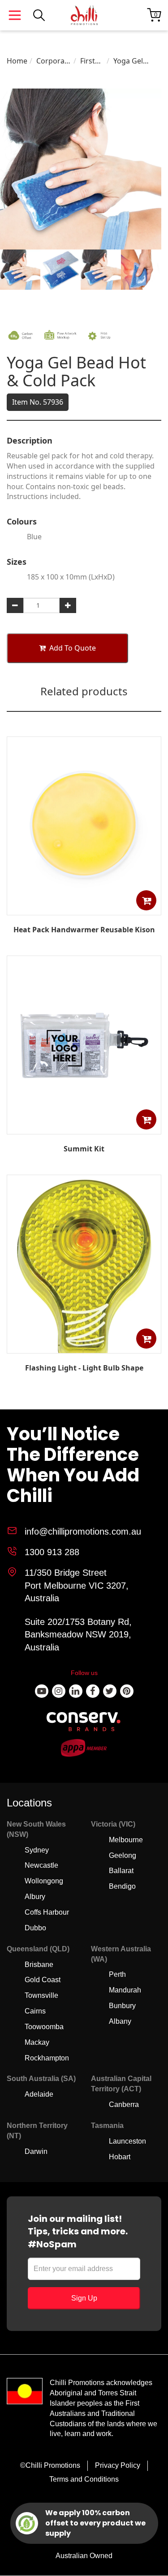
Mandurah (125, 1990)
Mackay (37, 2042)
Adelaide (39, 2094)
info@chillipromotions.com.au (83, 1531)
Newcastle (41, 1865)
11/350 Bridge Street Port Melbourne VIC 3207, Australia (77, 1585)
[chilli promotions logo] (84, 15)
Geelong (123, 1855)
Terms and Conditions (84, 2479)
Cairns (35, 2011)
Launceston (127, 2141)
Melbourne (126, 1840)
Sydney (37, 1850)
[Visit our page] (42, 1691)
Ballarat (121, 1871)
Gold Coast (43, 1980)
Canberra (124, 2104)
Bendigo (122, 1886)
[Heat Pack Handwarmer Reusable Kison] (84, 909)
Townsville (41, 1995)
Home (17, 61)
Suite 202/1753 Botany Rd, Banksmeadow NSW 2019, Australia (78, 1635)
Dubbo (35, 1928)
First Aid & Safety (91, 61)
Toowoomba (44, 2027)
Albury (35, 1897)
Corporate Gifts (54, 61)
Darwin (36, 2151)
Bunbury (122, 2006)
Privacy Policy (118, 2465)
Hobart (120, 2157)
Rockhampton (47, 2058)
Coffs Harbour (47, 1912)
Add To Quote (73, 648)
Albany (120, 2021)
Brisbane (39, 1965)
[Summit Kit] (84, 1128)
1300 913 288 (52, 1552)
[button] (146, 900)
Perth (117, 1974)
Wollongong (44, 1881)
